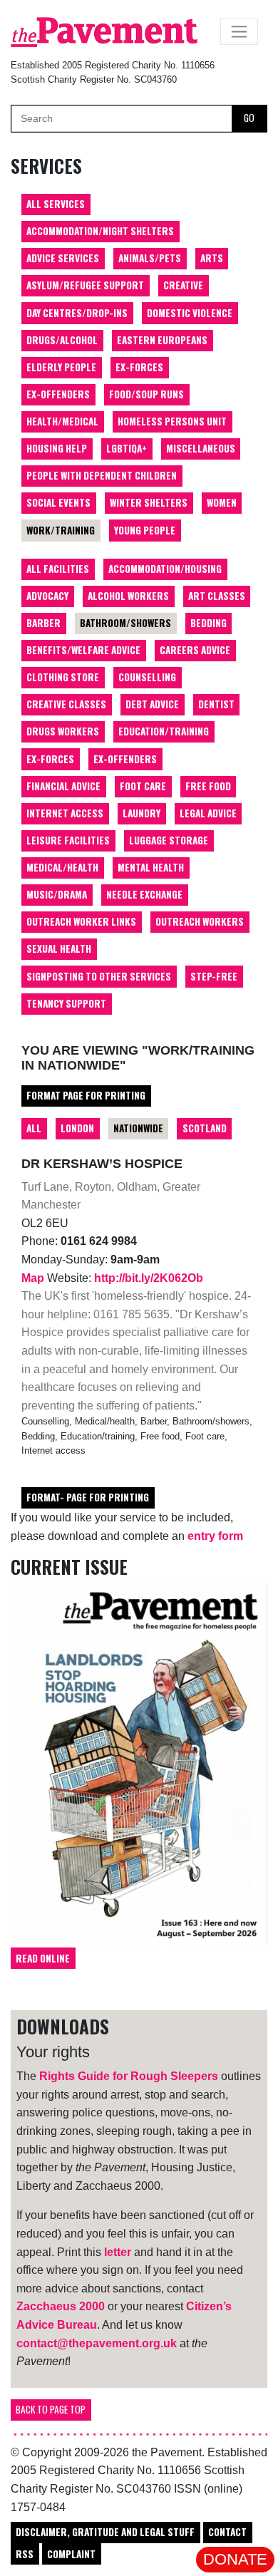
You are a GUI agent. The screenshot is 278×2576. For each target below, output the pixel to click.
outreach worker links (81, 921)
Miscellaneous (201, 448)
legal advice (208, 813)
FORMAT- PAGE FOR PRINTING (88, 1497)
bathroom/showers (125, 623)
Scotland (205, 1128)
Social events (58, 502)
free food (208, 786)
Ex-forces (139, 367)
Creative (183, 285)
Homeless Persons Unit (172, 421)
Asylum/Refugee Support (85, 285)
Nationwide (138, 1128)
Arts (212, 258)
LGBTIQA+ (127, 448)
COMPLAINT (71, 2554)
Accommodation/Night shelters (100, 231)
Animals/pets (150, 258)
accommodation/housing (165, 569)
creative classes (66, 704)
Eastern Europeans (162, 340)
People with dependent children (102, 475)
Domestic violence (190, 313)
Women (222, 502)
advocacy (47, 596)
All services (56, 204)
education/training (164, 731)
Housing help (57, 448)
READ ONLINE (43, 1958)
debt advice (152, 704)
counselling (147, 677)
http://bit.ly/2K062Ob (149, 1278)
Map (34, 1278)
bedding (208, 623)
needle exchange (144, 894)
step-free (214, 976)
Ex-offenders (58, 394)
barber (43, 623)
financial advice (63, 786)
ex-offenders (125, 759)
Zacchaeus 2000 (61, 2306)
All (34, 1128)
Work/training (61, 530)
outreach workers (200, 921)
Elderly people (61, 367)
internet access (65, 813)
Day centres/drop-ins (77, 313)
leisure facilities (68, 840)
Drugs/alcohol (62, 340)
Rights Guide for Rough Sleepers (129, 2076)
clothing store (63, 677)
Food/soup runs (146, 394)
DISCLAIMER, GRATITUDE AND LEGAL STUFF (105, 2532)
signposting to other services (99, 976)
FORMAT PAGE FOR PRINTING (86, 1095)
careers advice (195, 650)
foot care (143, 786)
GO (249, 118)
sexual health (59, 948)
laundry (141, 813)
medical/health (62, 867)
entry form (215, 1536)
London (77, 1128)
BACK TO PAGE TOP (51, 2409)
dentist (216, 704)
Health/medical (62, 421)
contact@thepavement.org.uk (97, 2343)
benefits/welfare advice (83, 650)
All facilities (58, 569)
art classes (217, 596)
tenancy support (66, 1003)
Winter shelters (149, 502)
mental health (151, 867)
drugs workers (63, 731)
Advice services (63, 258)
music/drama (57, 894)
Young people (145, 530)
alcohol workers (128, 596)
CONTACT (227, 2532)
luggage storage (169, 840)
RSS (25, 2554)
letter (118, 2252)
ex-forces (50, 759)
